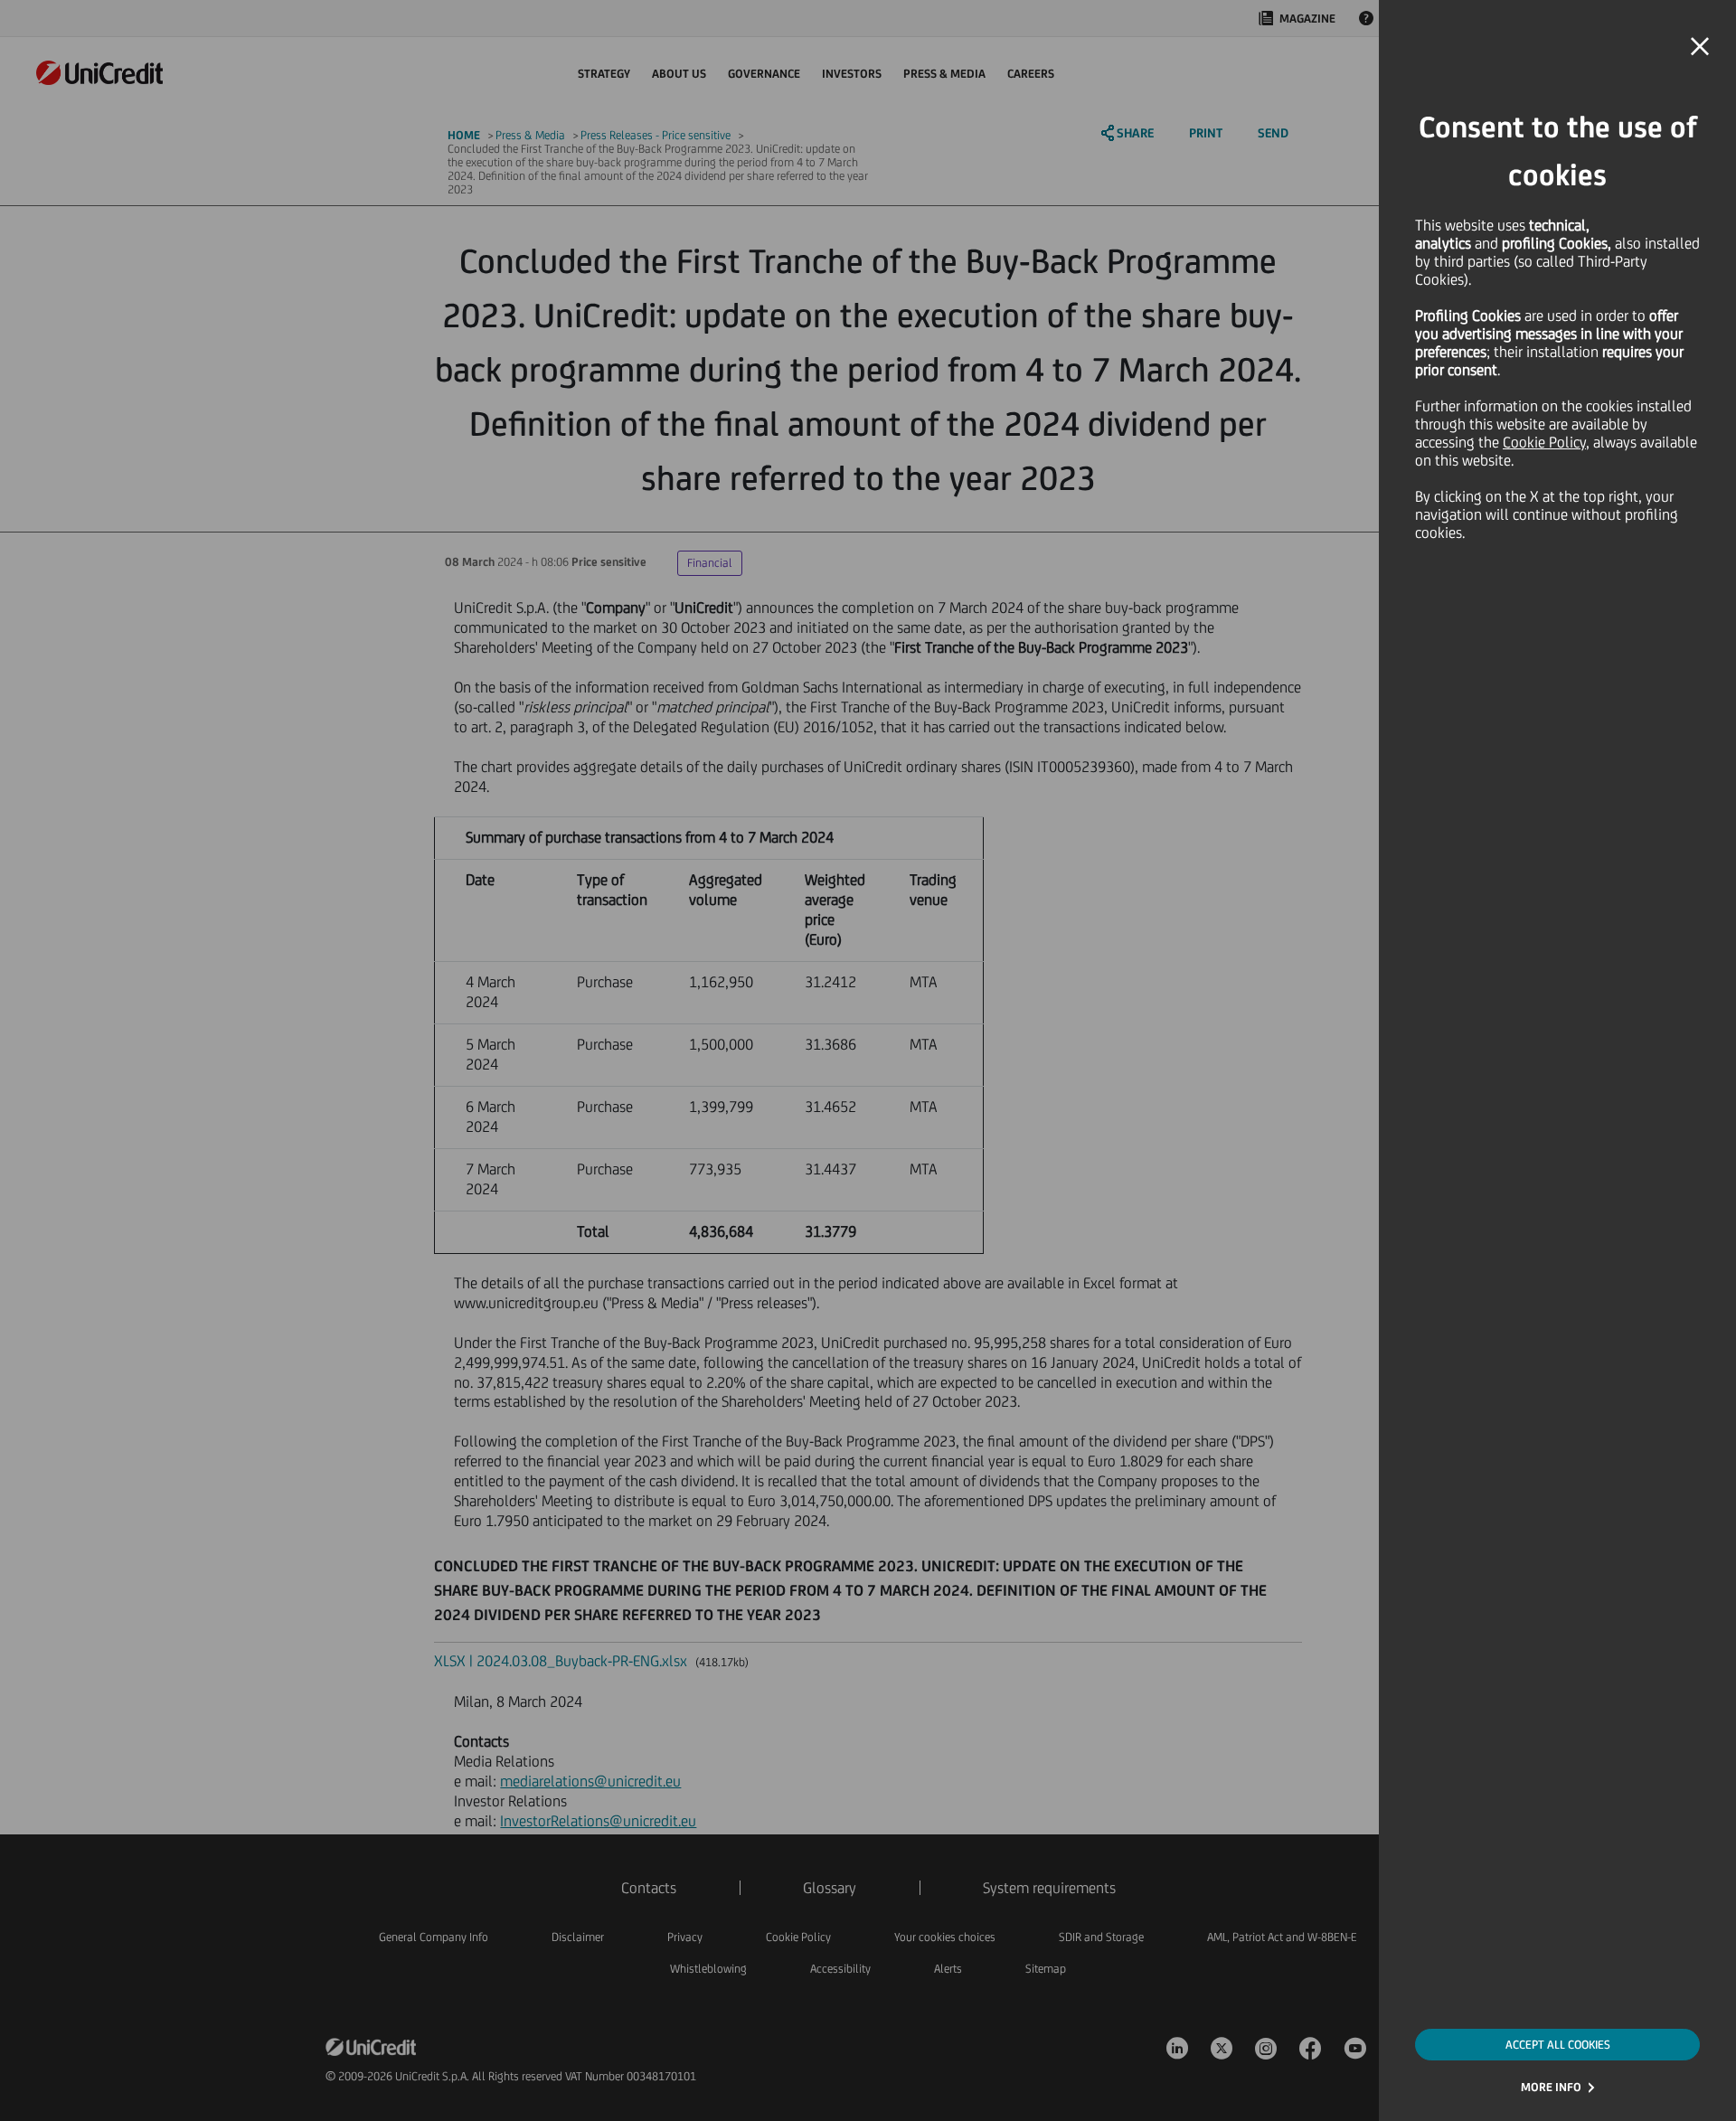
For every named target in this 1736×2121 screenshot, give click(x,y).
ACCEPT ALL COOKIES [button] (1558, 2045)
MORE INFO (1551, 2087)
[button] (1700, 47)
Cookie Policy (1544, 442)
